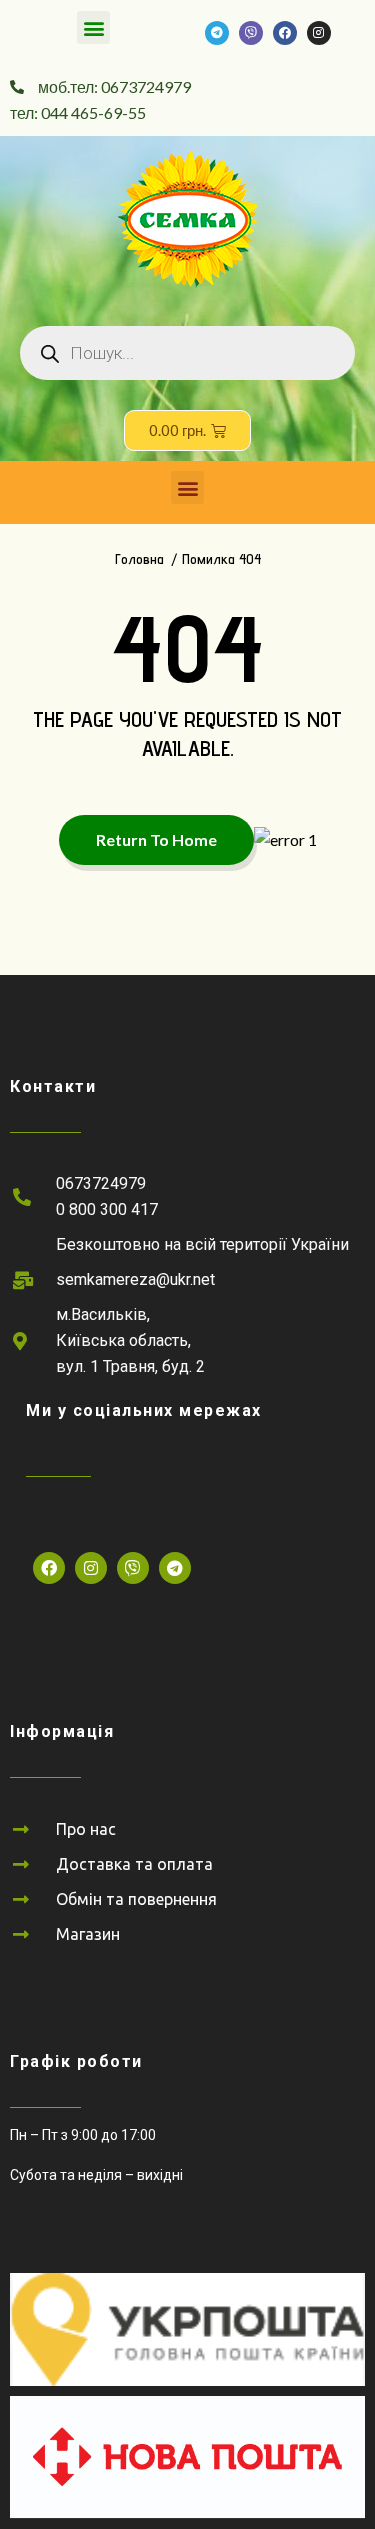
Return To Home (156, 839)
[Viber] (251, 33)
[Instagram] (319, 33)
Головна (139, 559)
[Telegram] (217, 33)
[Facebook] (285, 33)
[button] (93, 27)
